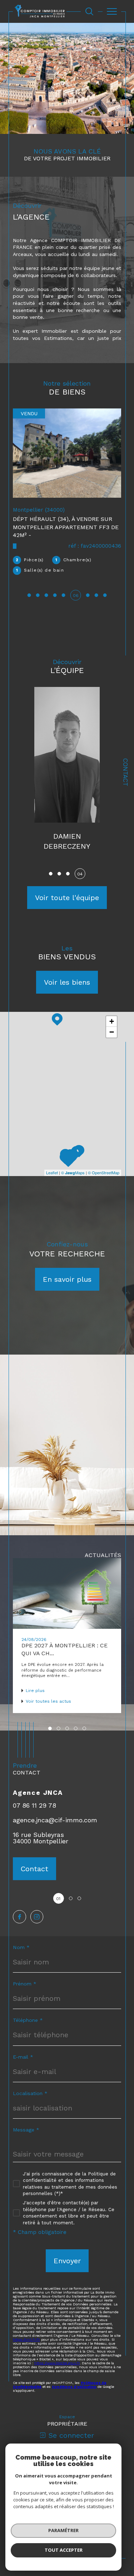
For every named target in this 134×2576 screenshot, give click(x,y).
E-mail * (23, 2047)
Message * (26, 2119)
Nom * (21, 1937)
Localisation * (30, 2083)
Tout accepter (64, 2550)
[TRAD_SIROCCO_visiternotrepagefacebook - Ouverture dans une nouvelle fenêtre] (19, 1906)
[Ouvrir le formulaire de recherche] (89, 11)
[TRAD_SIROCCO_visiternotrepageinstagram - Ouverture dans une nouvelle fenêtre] (37, 1906)
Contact (125, 772)
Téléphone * (28, 2010)
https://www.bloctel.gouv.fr (57, 2353)
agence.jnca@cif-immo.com (55, 1810)
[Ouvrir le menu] (112, 11)
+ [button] (112, 1011)
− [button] (112, 1022)
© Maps (73, 1162)
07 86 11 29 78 (34, 1795)
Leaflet (52, 1162)
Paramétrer (63, 2530)
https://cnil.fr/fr (26, 2329)
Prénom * (25, 1973)
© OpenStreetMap (104, 1162)
